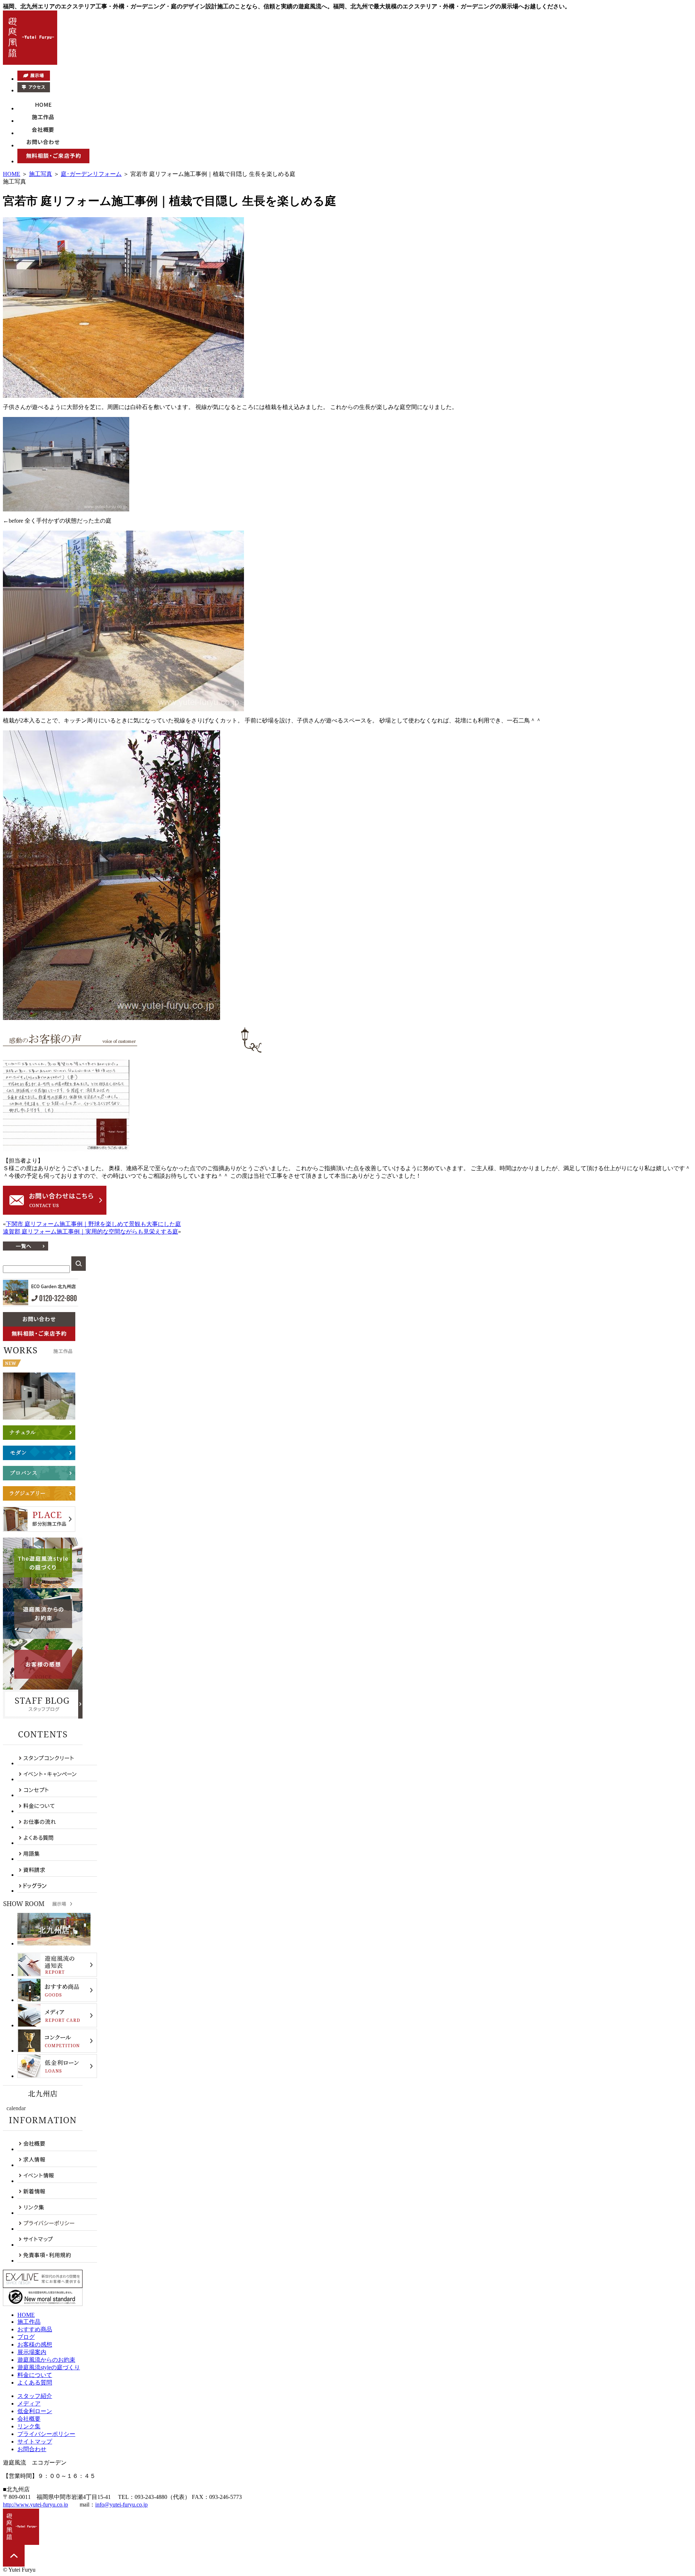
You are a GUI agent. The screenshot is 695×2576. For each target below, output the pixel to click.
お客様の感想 (35, 2345)
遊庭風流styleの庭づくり (49, 2367)
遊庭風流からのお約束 (46, 2360)
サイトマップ (35, 2442)
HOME (12, 174)
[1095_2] (66, 509)
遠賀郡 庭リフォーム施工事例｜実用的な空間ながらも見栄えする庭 (90, 1232)
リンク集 (29, 2426)
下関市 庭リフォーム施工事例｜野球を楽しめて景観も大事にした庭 (93, 1224)
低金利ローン (35, 2411)
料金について (35, 2375)
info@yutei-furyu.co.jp (121, 2505)
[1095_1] (123, 396)
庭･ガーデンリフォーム (91, 174)
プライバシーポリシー (46, 2434)
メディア (29, 2404)
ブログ (26, 2337)
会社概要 (29, 2419)
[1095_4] (111, 1018)
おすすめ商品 (35, 2329)
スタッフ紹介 (35, 2396)
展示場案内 (32, 2352)
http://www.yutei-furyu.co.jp (35, 2505)
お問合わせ (32, 2449)
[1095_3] (123, 709)
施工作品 (29, 2322)
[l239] (66, 1149)
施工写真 (41, 174)
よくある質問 (35, 2383)
